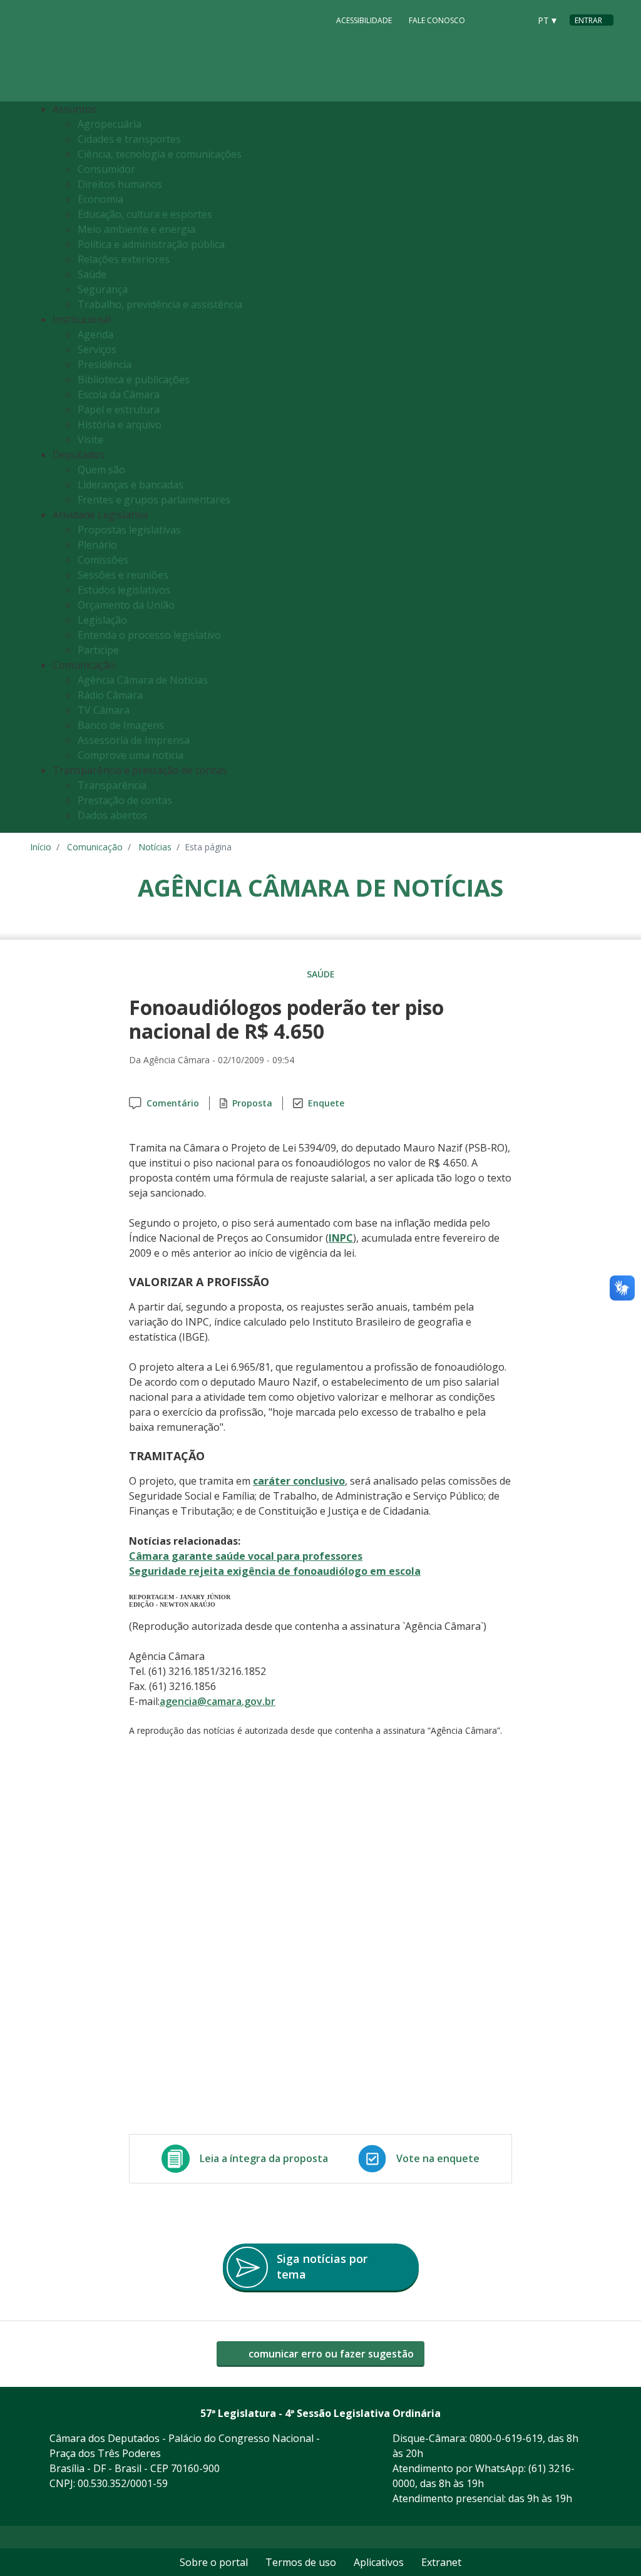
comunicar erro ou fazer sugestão (330, 2354)
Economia (100, 199)
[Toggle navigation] (601, 467)
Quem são (101, 470)
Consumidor (106, 169)
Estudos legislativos (124, 590)
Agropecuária (110, 124)
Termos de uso (301, 2562)
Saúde (92, 274)
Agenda (95, 334)
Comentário (173, 1103)
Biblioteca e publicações (134, 379)
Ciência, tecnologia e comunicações (160, 154)
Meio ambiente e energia (136, 229)
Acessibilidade (364, 20)
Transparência (112, 785)
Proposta (252, 1103)
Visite (90, 440)
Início (41, 847)
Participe (98, 650)
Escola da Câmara (119, 394)
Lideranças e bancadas (131, 485)
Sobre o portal (214, 2562)
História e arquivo (120, 425)
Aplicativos (379, 2562)
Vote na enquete (438, 2158)
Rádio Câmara (110, 695)
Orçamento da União (126, 605)
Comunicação (95, 847)
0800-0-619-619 (506, 2438)
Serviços (97, 349)
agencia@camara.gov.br (218, 1701)
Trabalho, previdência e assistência (160, 304)
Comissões (103, 560)
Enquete (326, 1103)
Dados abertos (112, 815)
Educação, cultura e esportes (145, 214)
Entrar (588, 20)
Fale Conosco (437, 20)
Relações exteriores (124, 259)
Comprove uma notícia (131, 755)
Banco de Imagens (121, 725)
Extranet (441, 2562)
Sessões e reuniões (123, 575)
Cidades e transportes (129, 139)
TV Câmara (104, 710)
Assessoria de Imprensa (134, 740)
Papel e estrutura (119, 410)
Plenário (97, 545)
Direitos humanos (120, 184)
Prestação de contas (125, 800)
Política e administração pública (151, 244)
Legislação (102, 620)
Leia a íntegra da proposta (264, 2158)
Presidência (105, 364)
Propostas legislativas (129, 530)
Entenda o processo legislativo (149, 635)
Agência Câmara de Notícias (143, 680)
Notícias (155, 847)
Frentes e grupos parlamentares (154, 500)
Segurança (103, 289)
